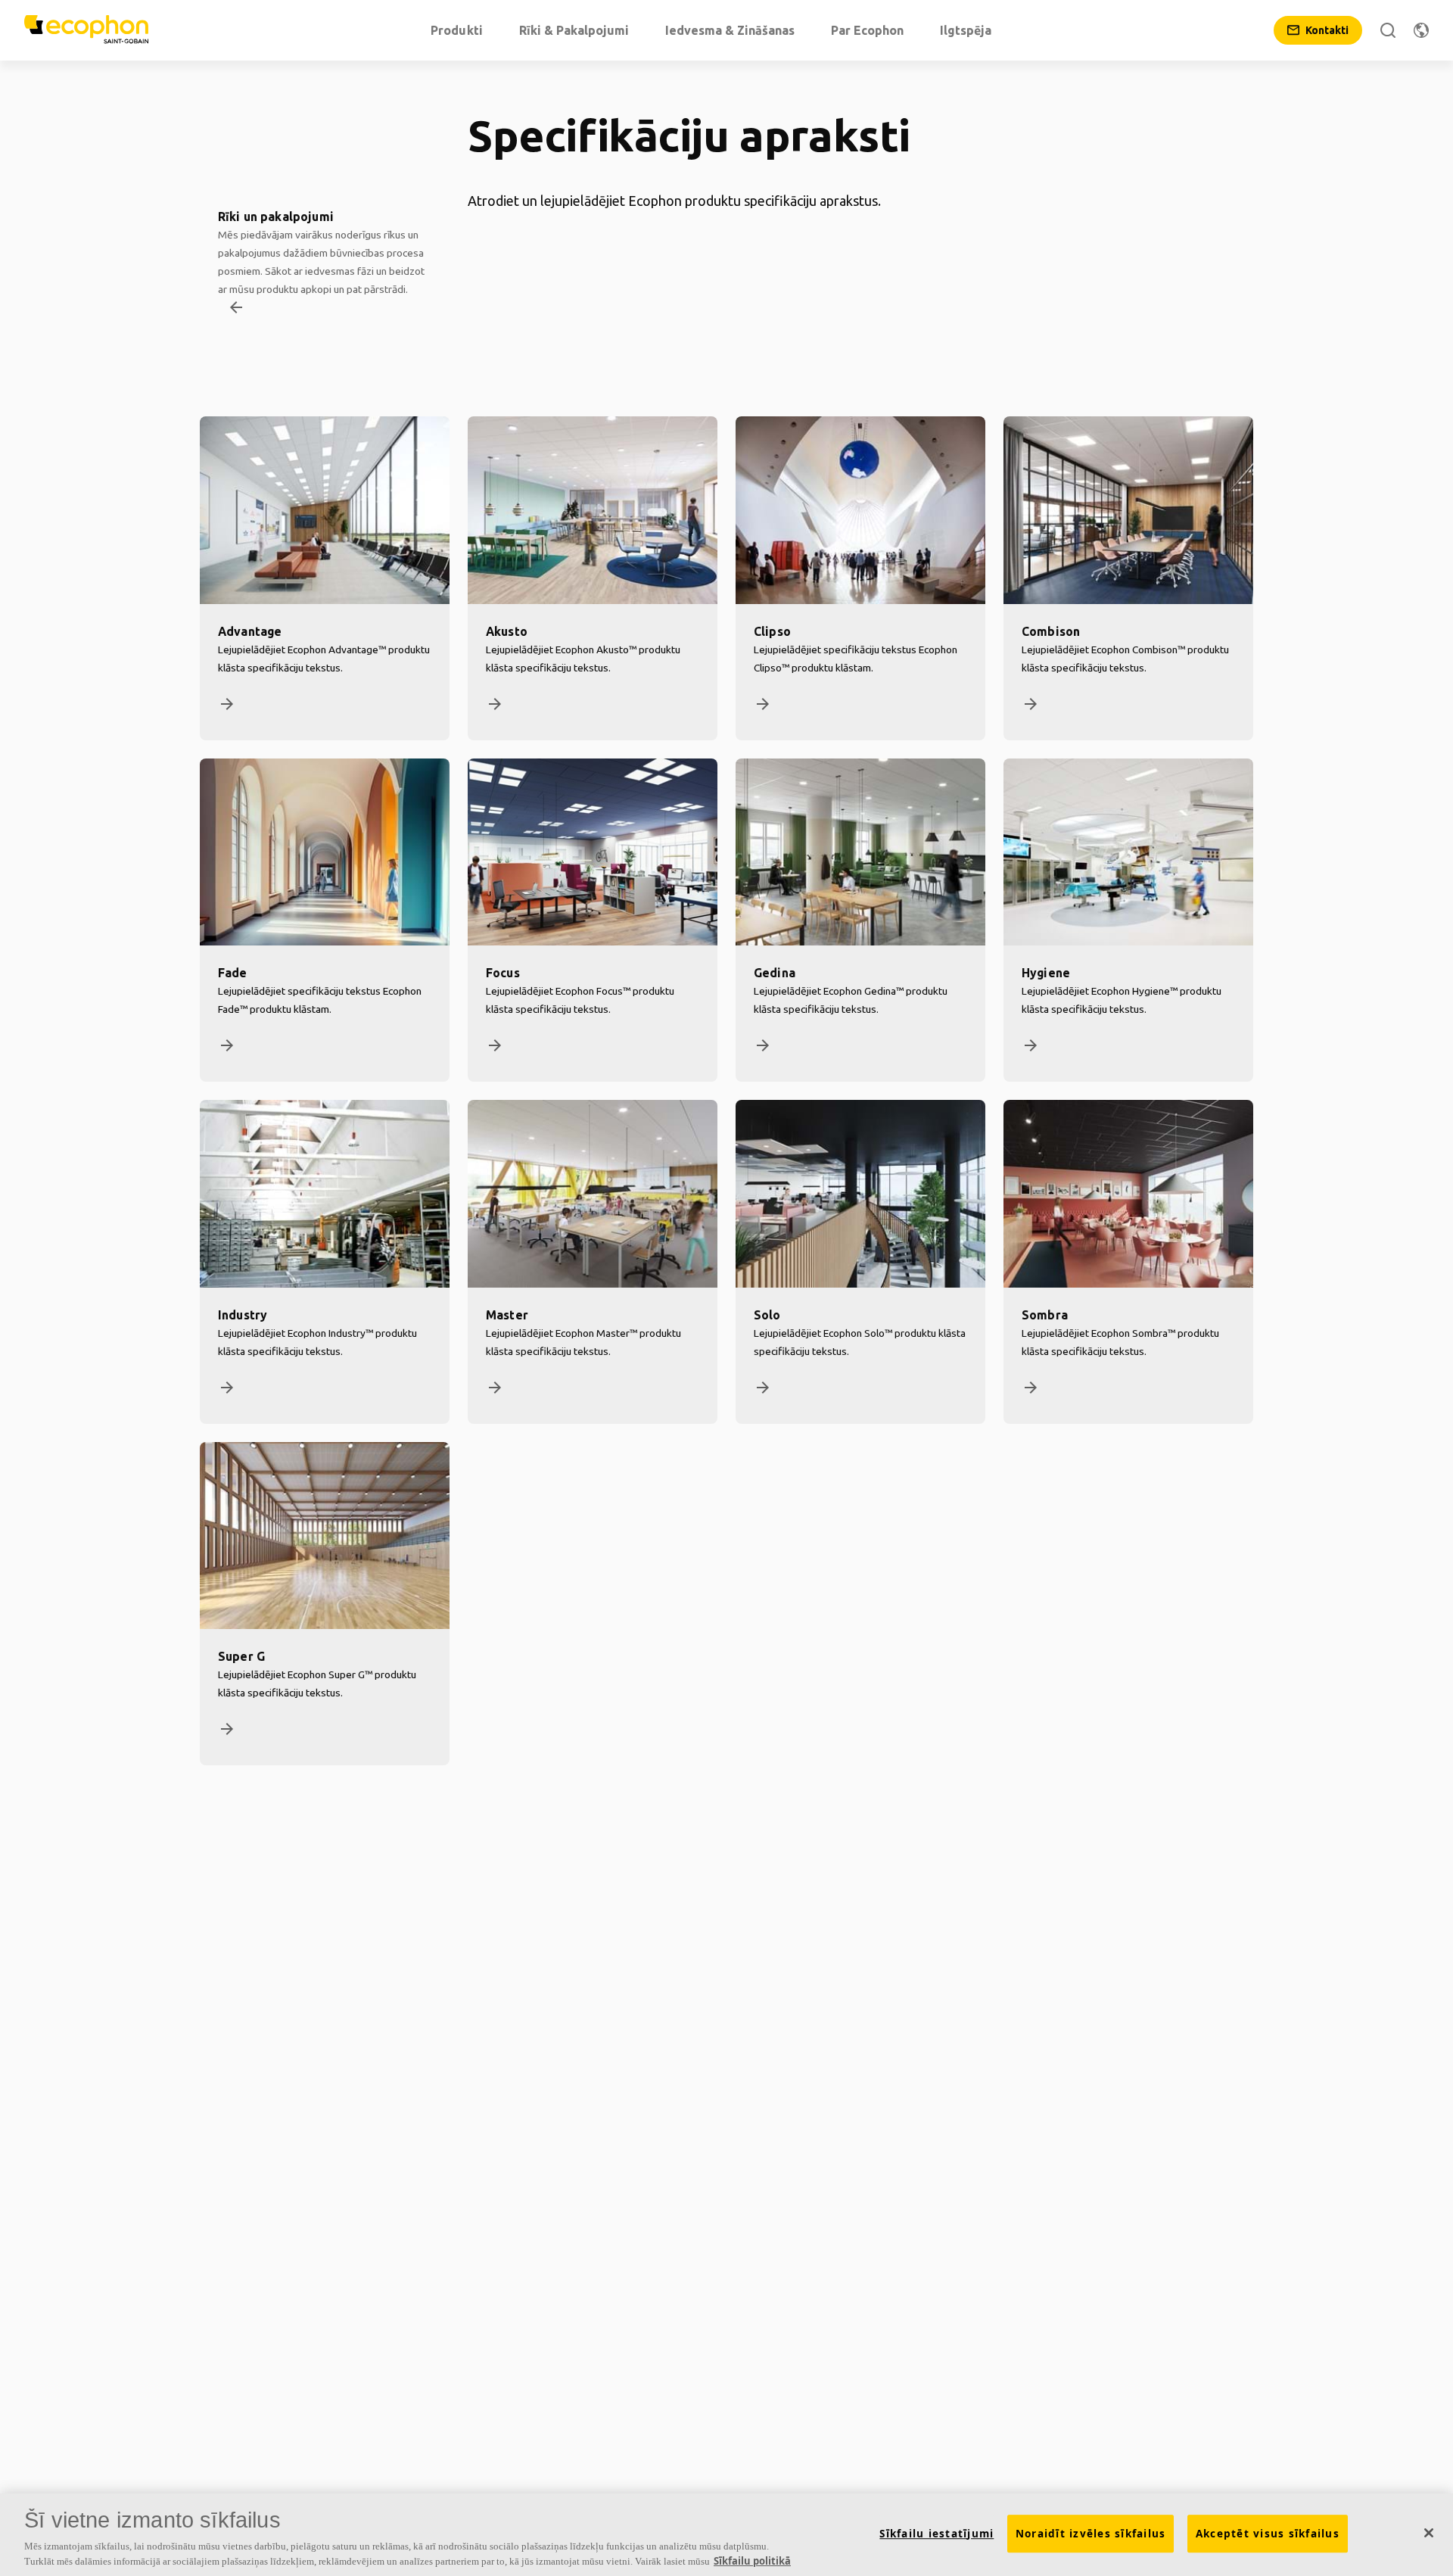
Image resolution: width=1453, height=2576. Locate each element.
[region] (726, 2535)
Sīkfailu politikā (752, 2560)
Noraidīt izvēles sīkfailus (1091, 2534)
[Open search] (1388, 30)
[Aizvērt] (1429, 2533)
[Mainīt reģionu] (1421, 30)
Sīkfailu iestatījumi (937, 2534)
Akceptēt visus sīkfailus (1268, 2534)
